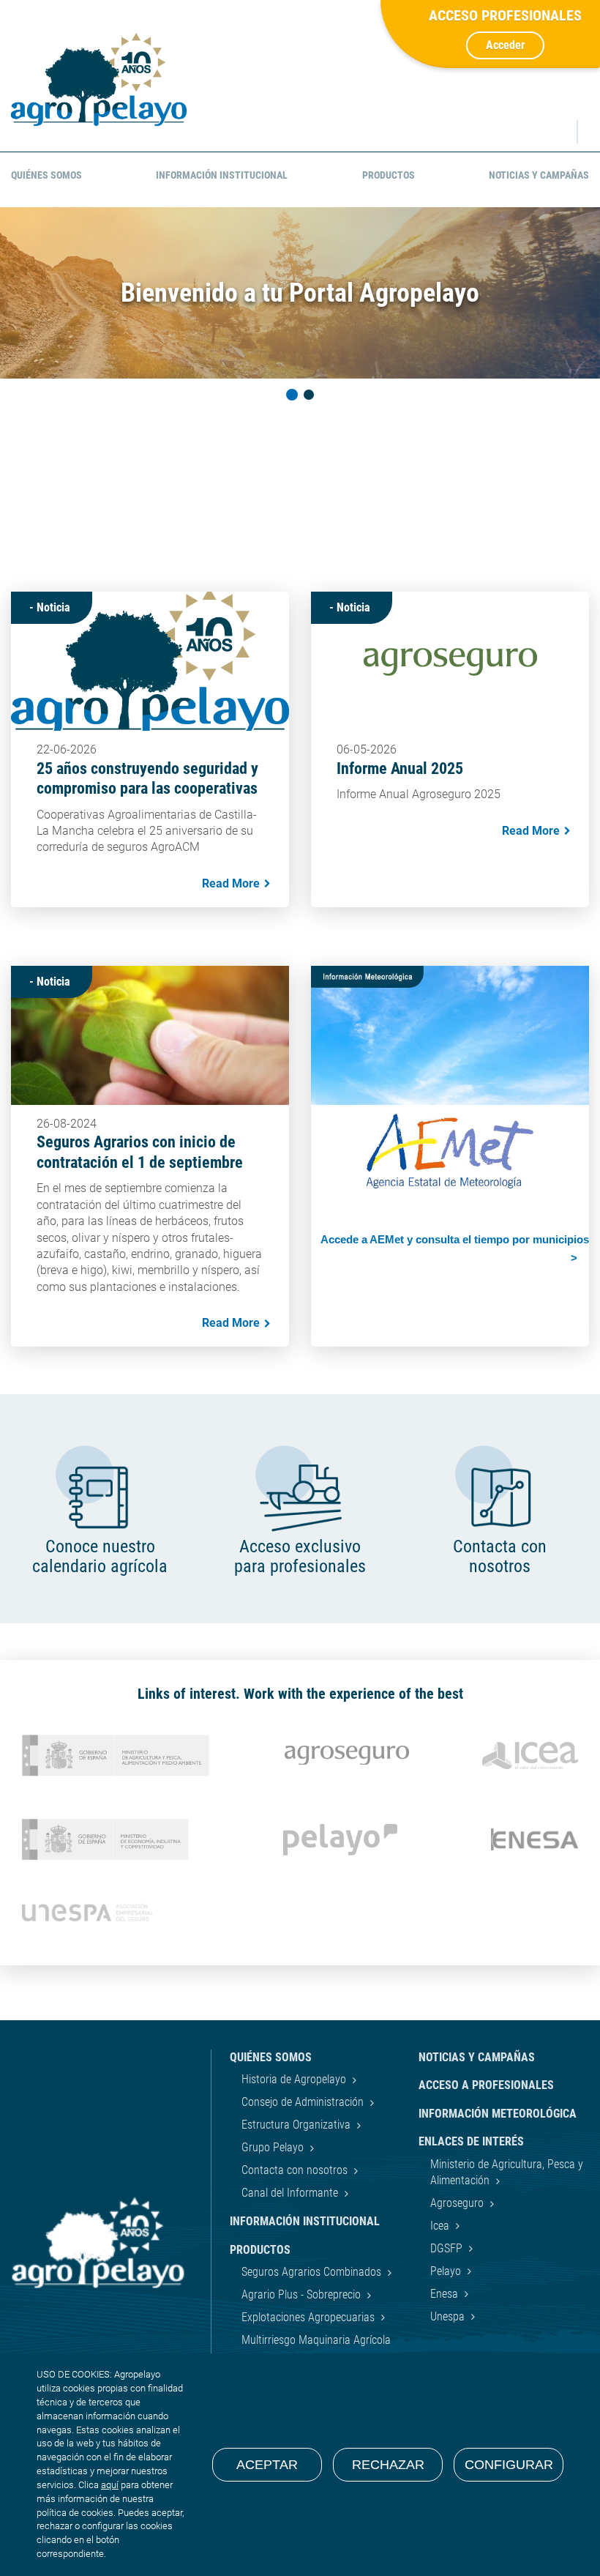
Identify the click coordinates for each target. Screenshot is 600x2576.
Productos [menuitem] (389, 175)
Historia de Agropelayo (295, 2079)
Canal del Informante (291, 2193)
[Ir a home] (99, 79)
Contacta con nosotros (296, 2170)
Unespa (449, 2316)
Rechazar (388, 2465)
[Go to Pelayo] (340, 1840)
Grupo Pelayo (274, 2147)
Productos (260, 2250)
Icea (441, 2226)
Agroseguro (458, 2203)
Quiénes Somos (271, 2057)
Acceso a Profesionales (486, 2085)
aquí (110, 2485)
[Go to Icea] (530, 1756)
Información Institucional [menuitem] (222, 175)
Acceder (505, 45)
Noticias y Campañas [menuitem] (539, 175)
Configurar (509, 2465)
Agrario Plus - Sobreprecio (303, 2294)
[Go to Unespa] (87, 1912)
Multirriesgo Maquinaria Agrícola (316, 2340)
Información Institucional (305, 2221)
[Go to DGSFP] (105, 1840)
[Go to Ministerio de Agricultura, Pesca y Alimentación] (116, 1756)
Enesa (446, 2294)
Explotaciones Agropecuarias (310, 2317)
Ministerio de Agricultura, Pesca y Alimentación (507, 2172)
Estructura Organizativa (297, 2125)
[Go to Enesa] (535, 1839)
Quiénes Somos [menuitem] (46, 175)
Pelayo (447, 2271)
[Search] (552, 132)
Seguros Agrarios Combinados (313, 2272)
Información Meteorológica (498, 2114)
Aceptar (267, 2465)
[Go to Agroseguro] (347, 1755)
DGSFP (448, 2248)
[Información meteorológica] (450, 1094)
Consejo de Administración (304, 2102)
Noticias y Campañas (477, 2057)
